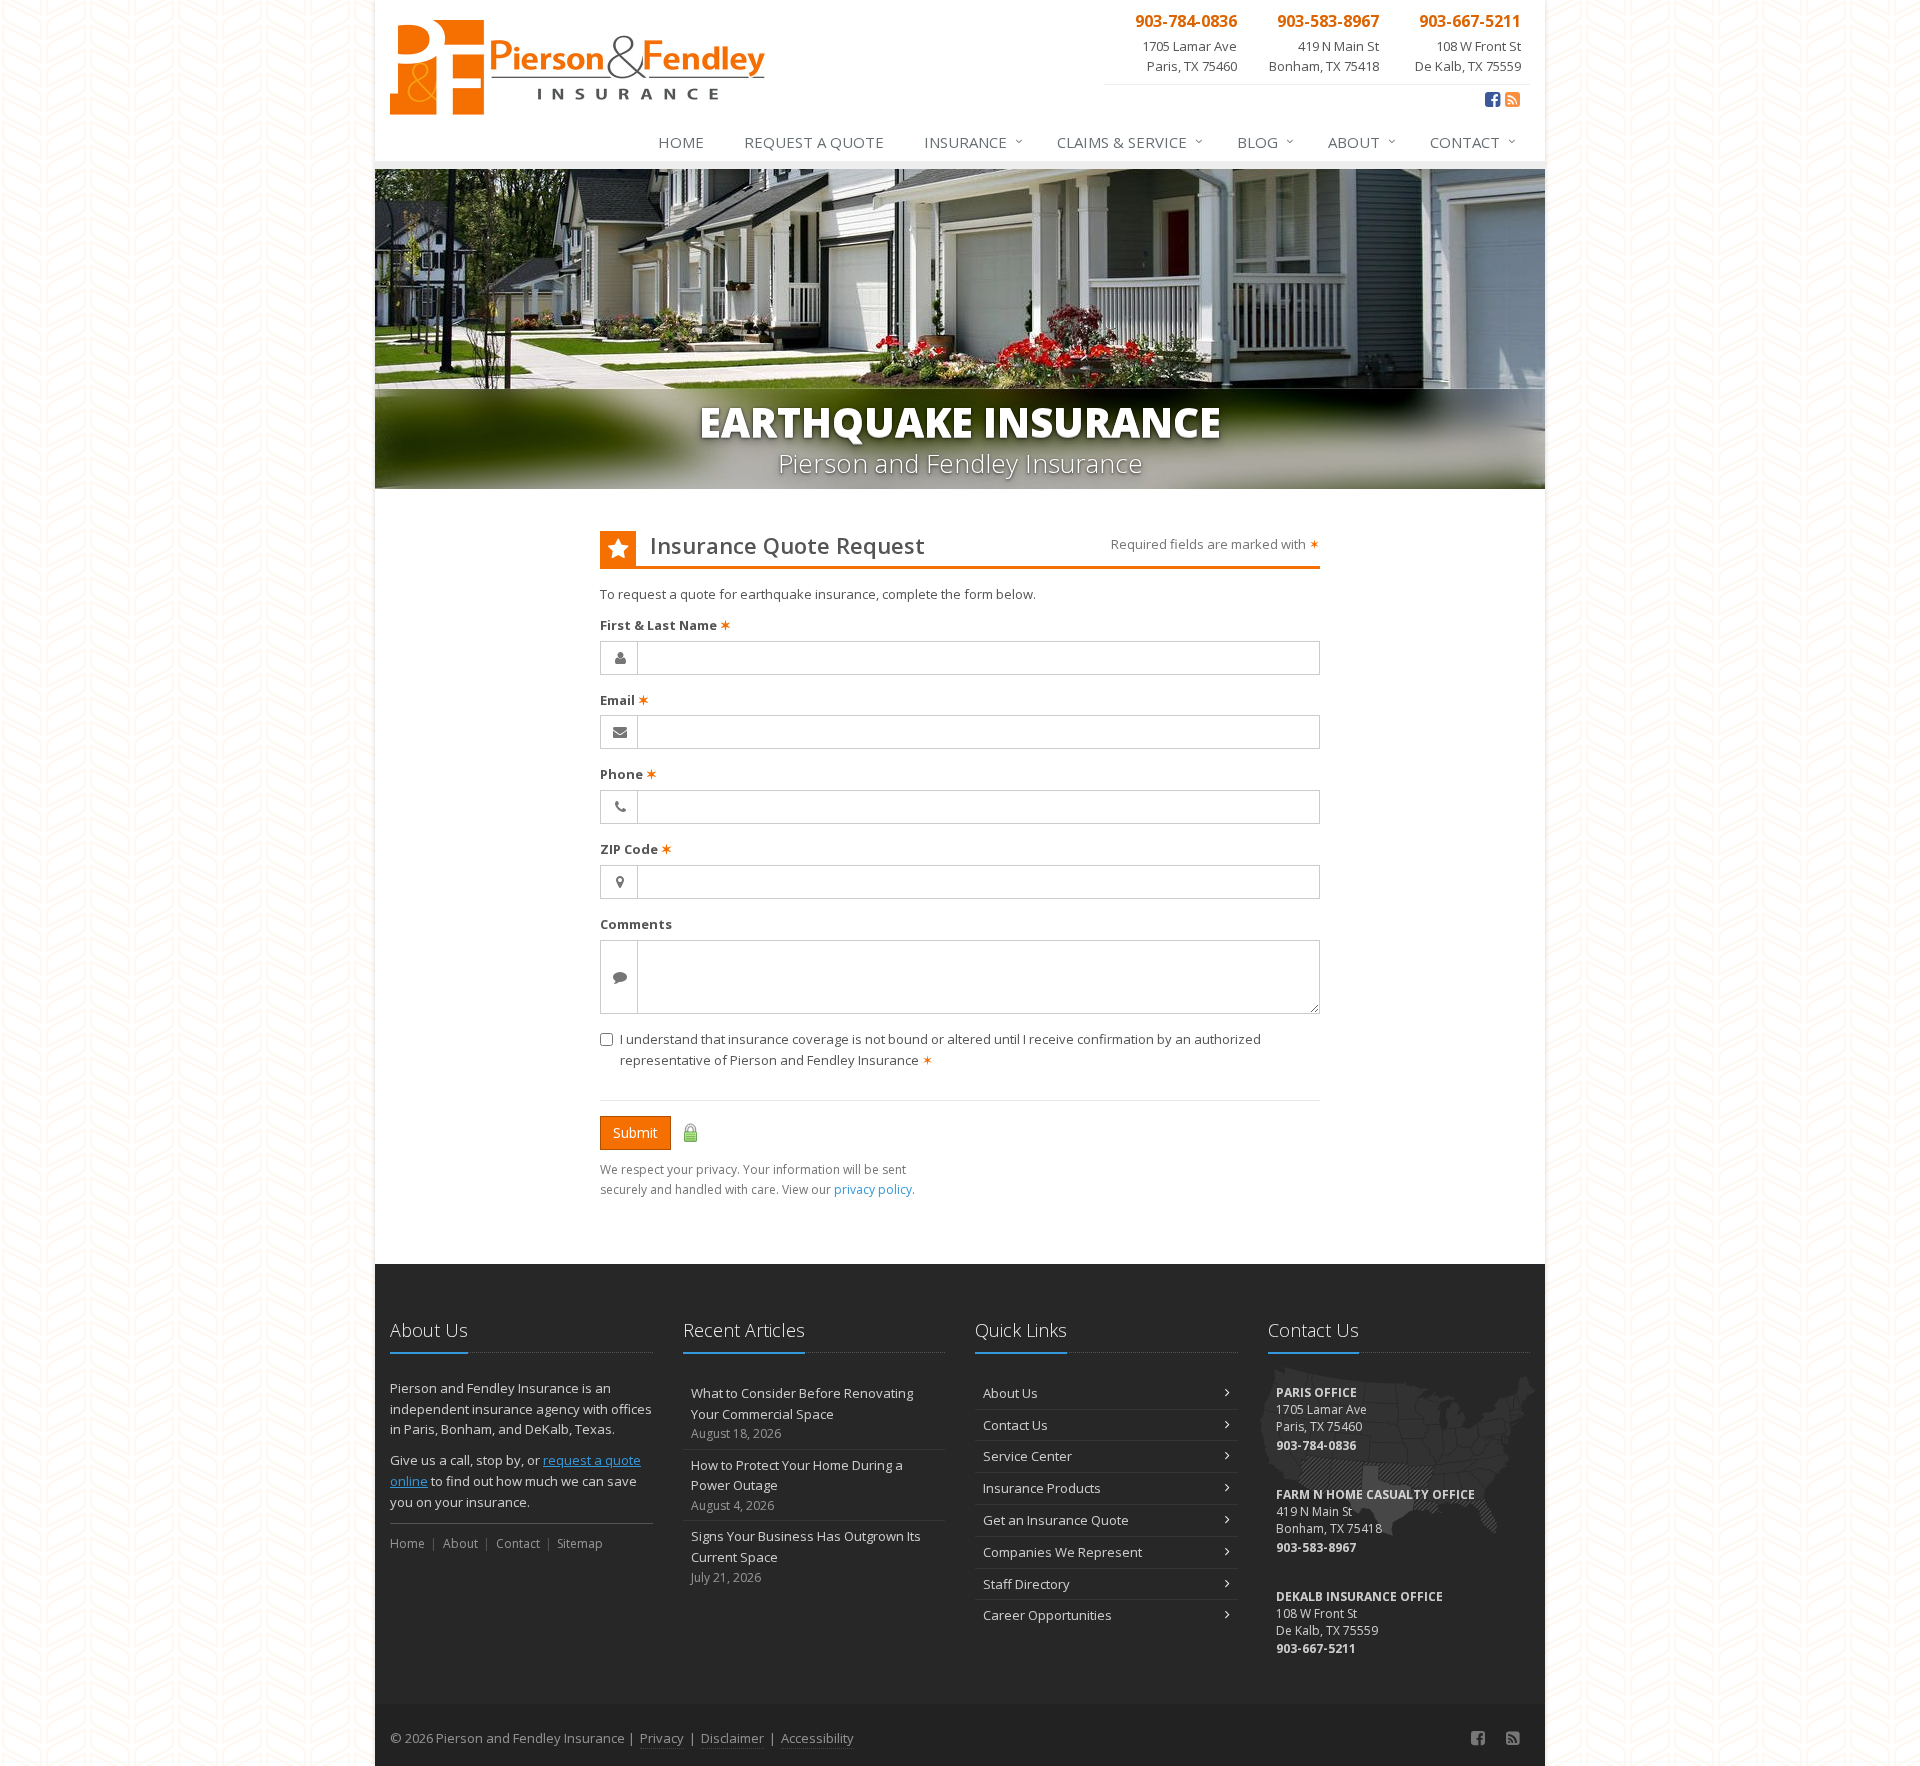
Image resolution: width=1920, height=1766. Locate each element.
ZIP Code (636, 849)
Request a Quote (814, 142)
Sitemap (580, 1543)
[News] (1512, 99)
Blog (1265, 141)
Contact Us (1015, 1425)
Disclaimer (732, 1738)
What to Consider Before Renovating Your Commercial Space (802, 1413)
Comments (636, 924)
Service (1130, 141)
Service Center (1027, 1456)
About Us (1010, 1393)
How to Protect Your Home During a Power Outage (797, 1485)
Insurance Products (1042, 1488)
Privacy (662, 1738)
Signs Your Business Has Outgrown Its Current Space (806, 1556)
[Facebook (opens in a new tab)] (1492, 99)
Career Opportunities (1047, 1615)
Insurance (973, 141)
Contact (1473, 141)
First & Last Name (665, 625)
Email (624, 700)
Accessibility (817, 1738)
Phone (628, 774)
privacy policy (873, 1189)
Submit (635, 1132)
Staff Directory (1026, 1584)
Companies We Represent (1062, 1552)
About (1362, 141)
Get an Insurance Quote (1056, 1520)
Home (681, 142)
